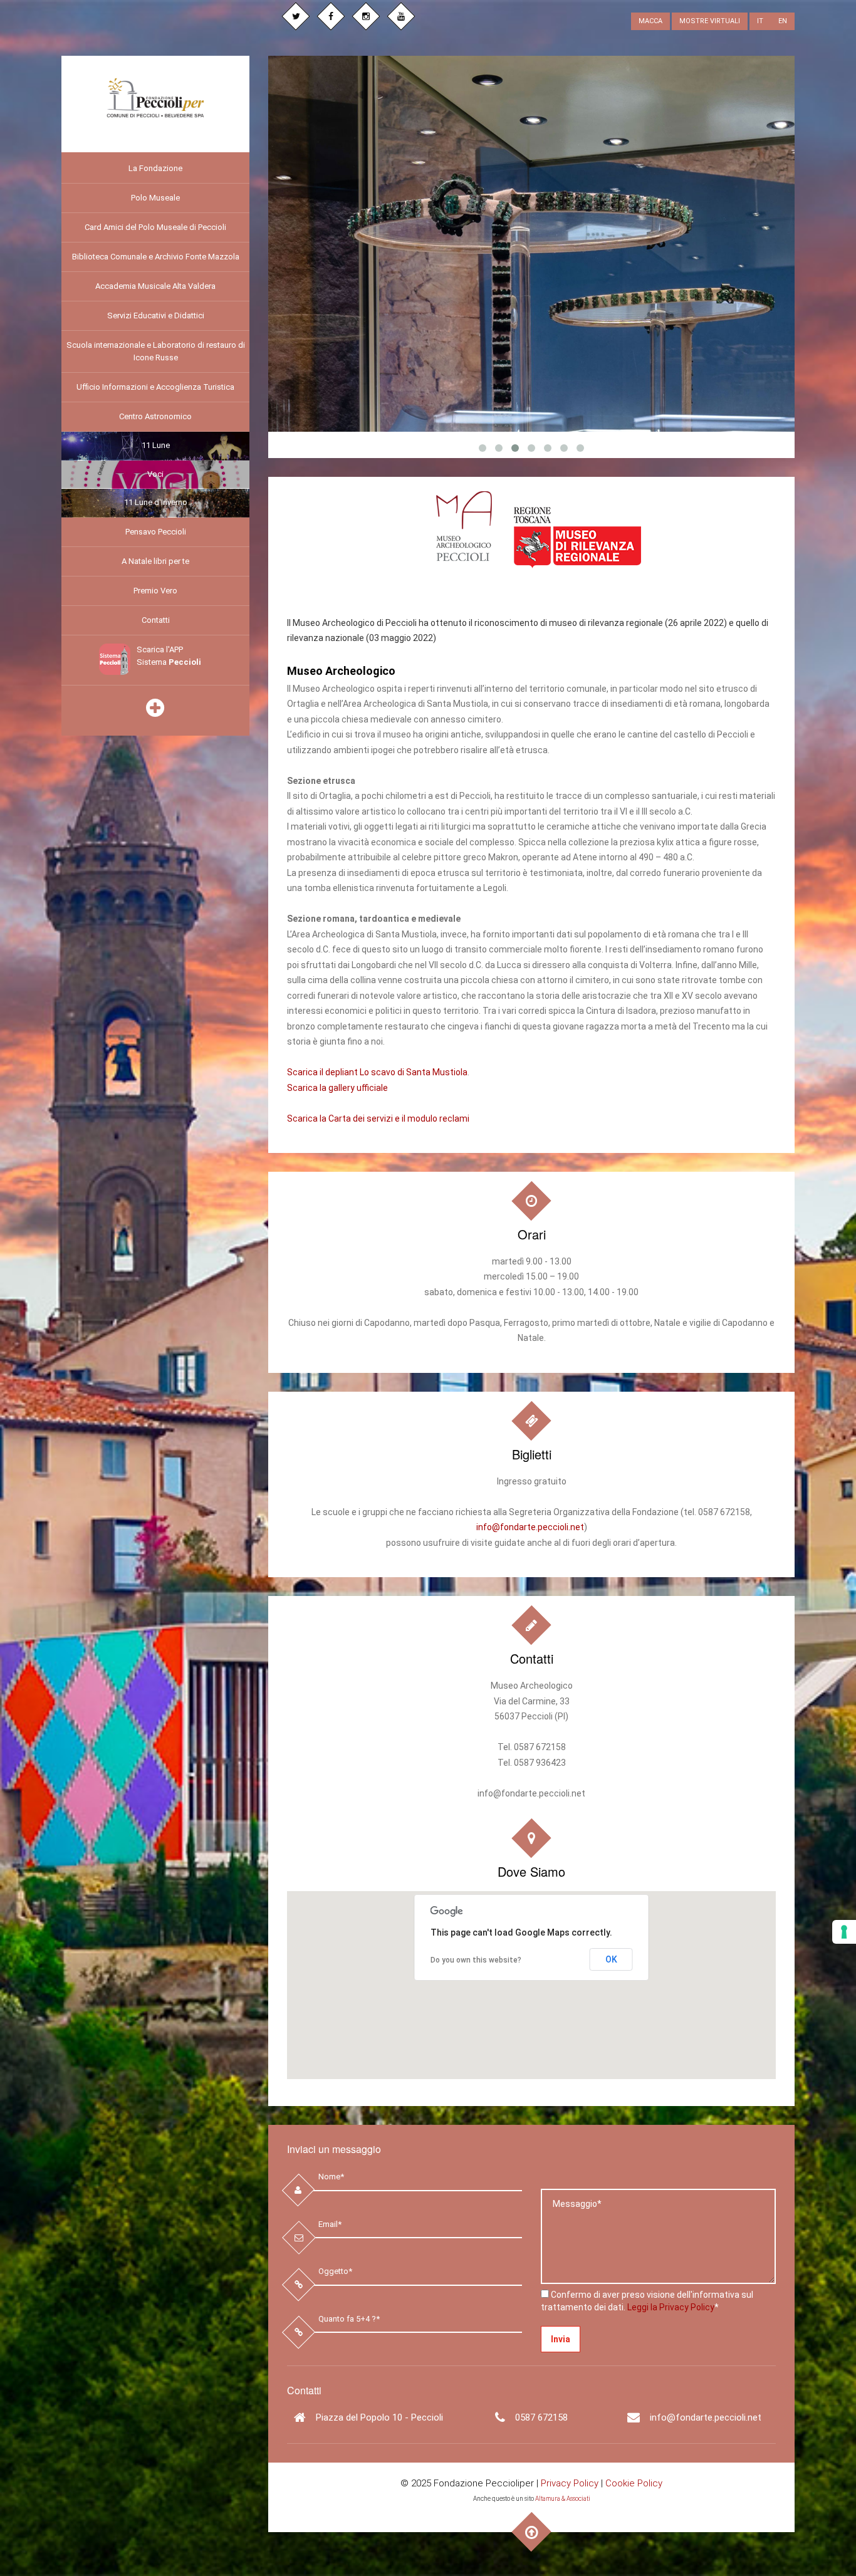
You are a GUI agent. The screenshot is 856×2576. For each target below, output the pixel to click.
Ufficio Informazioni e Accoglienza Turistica (155, 387)
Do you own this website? (476, 1960)
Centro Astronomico (155, 416)
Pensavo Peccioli (156, 532)
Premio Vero (155, 591)
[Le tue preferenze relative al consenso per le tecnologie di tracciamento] (844, 1932)
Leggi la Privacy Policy (671, 2307)
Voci (155, 474)
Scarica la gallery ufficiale (337, 1087)
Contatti (156, 620)
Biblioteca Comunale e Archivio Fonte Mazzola (156, 257)
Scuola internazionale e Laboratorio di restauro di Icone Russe (156, 351)
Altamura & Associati (563, 2499)
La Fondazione (155, 168)
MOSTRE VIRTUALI (710, 21)
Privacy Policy (570, 2483)
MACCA (650, 21)
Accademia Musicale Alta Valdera (155, 286)
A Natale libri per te (155, 561)
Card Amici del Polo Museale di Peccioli (155, 227)
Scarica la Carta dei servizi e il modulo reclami (378, 1118)
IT (760, 21)
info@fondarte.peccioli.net (530, 1527)
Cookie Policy (634, 2483)
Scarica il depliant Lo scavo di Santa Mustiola (377, 1072)
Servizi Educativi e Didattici (156, 315)
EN (783, 21)
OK (611, 1959)
